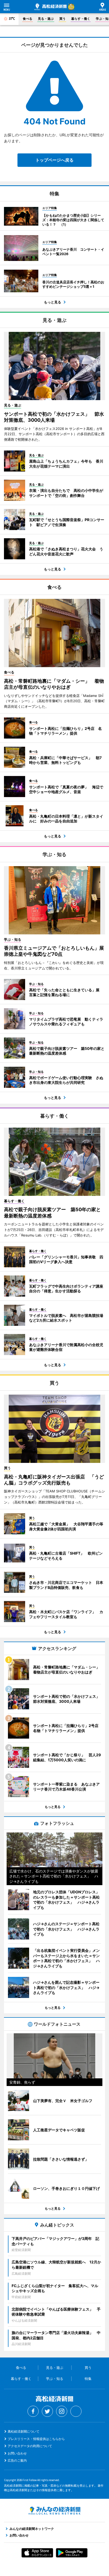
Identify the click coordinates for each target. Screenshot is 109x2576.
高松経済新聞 (51, 7)
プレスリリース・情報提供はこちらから (36, 2439)
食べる (28, 19)
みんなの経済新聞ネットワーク (54, 2511)
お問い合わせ (17, 2453)
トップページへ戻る (54, 160)
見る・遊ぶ (46, 19)
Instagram (62, 2411)
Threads (76, 2411)
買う (62, 19)
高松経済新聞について (24, 2431)
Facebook (33, 2411)
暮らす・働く (81, 19)
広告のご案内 (17, 2460)
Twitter (47, 2411)
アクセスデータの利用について (30, 2446)
